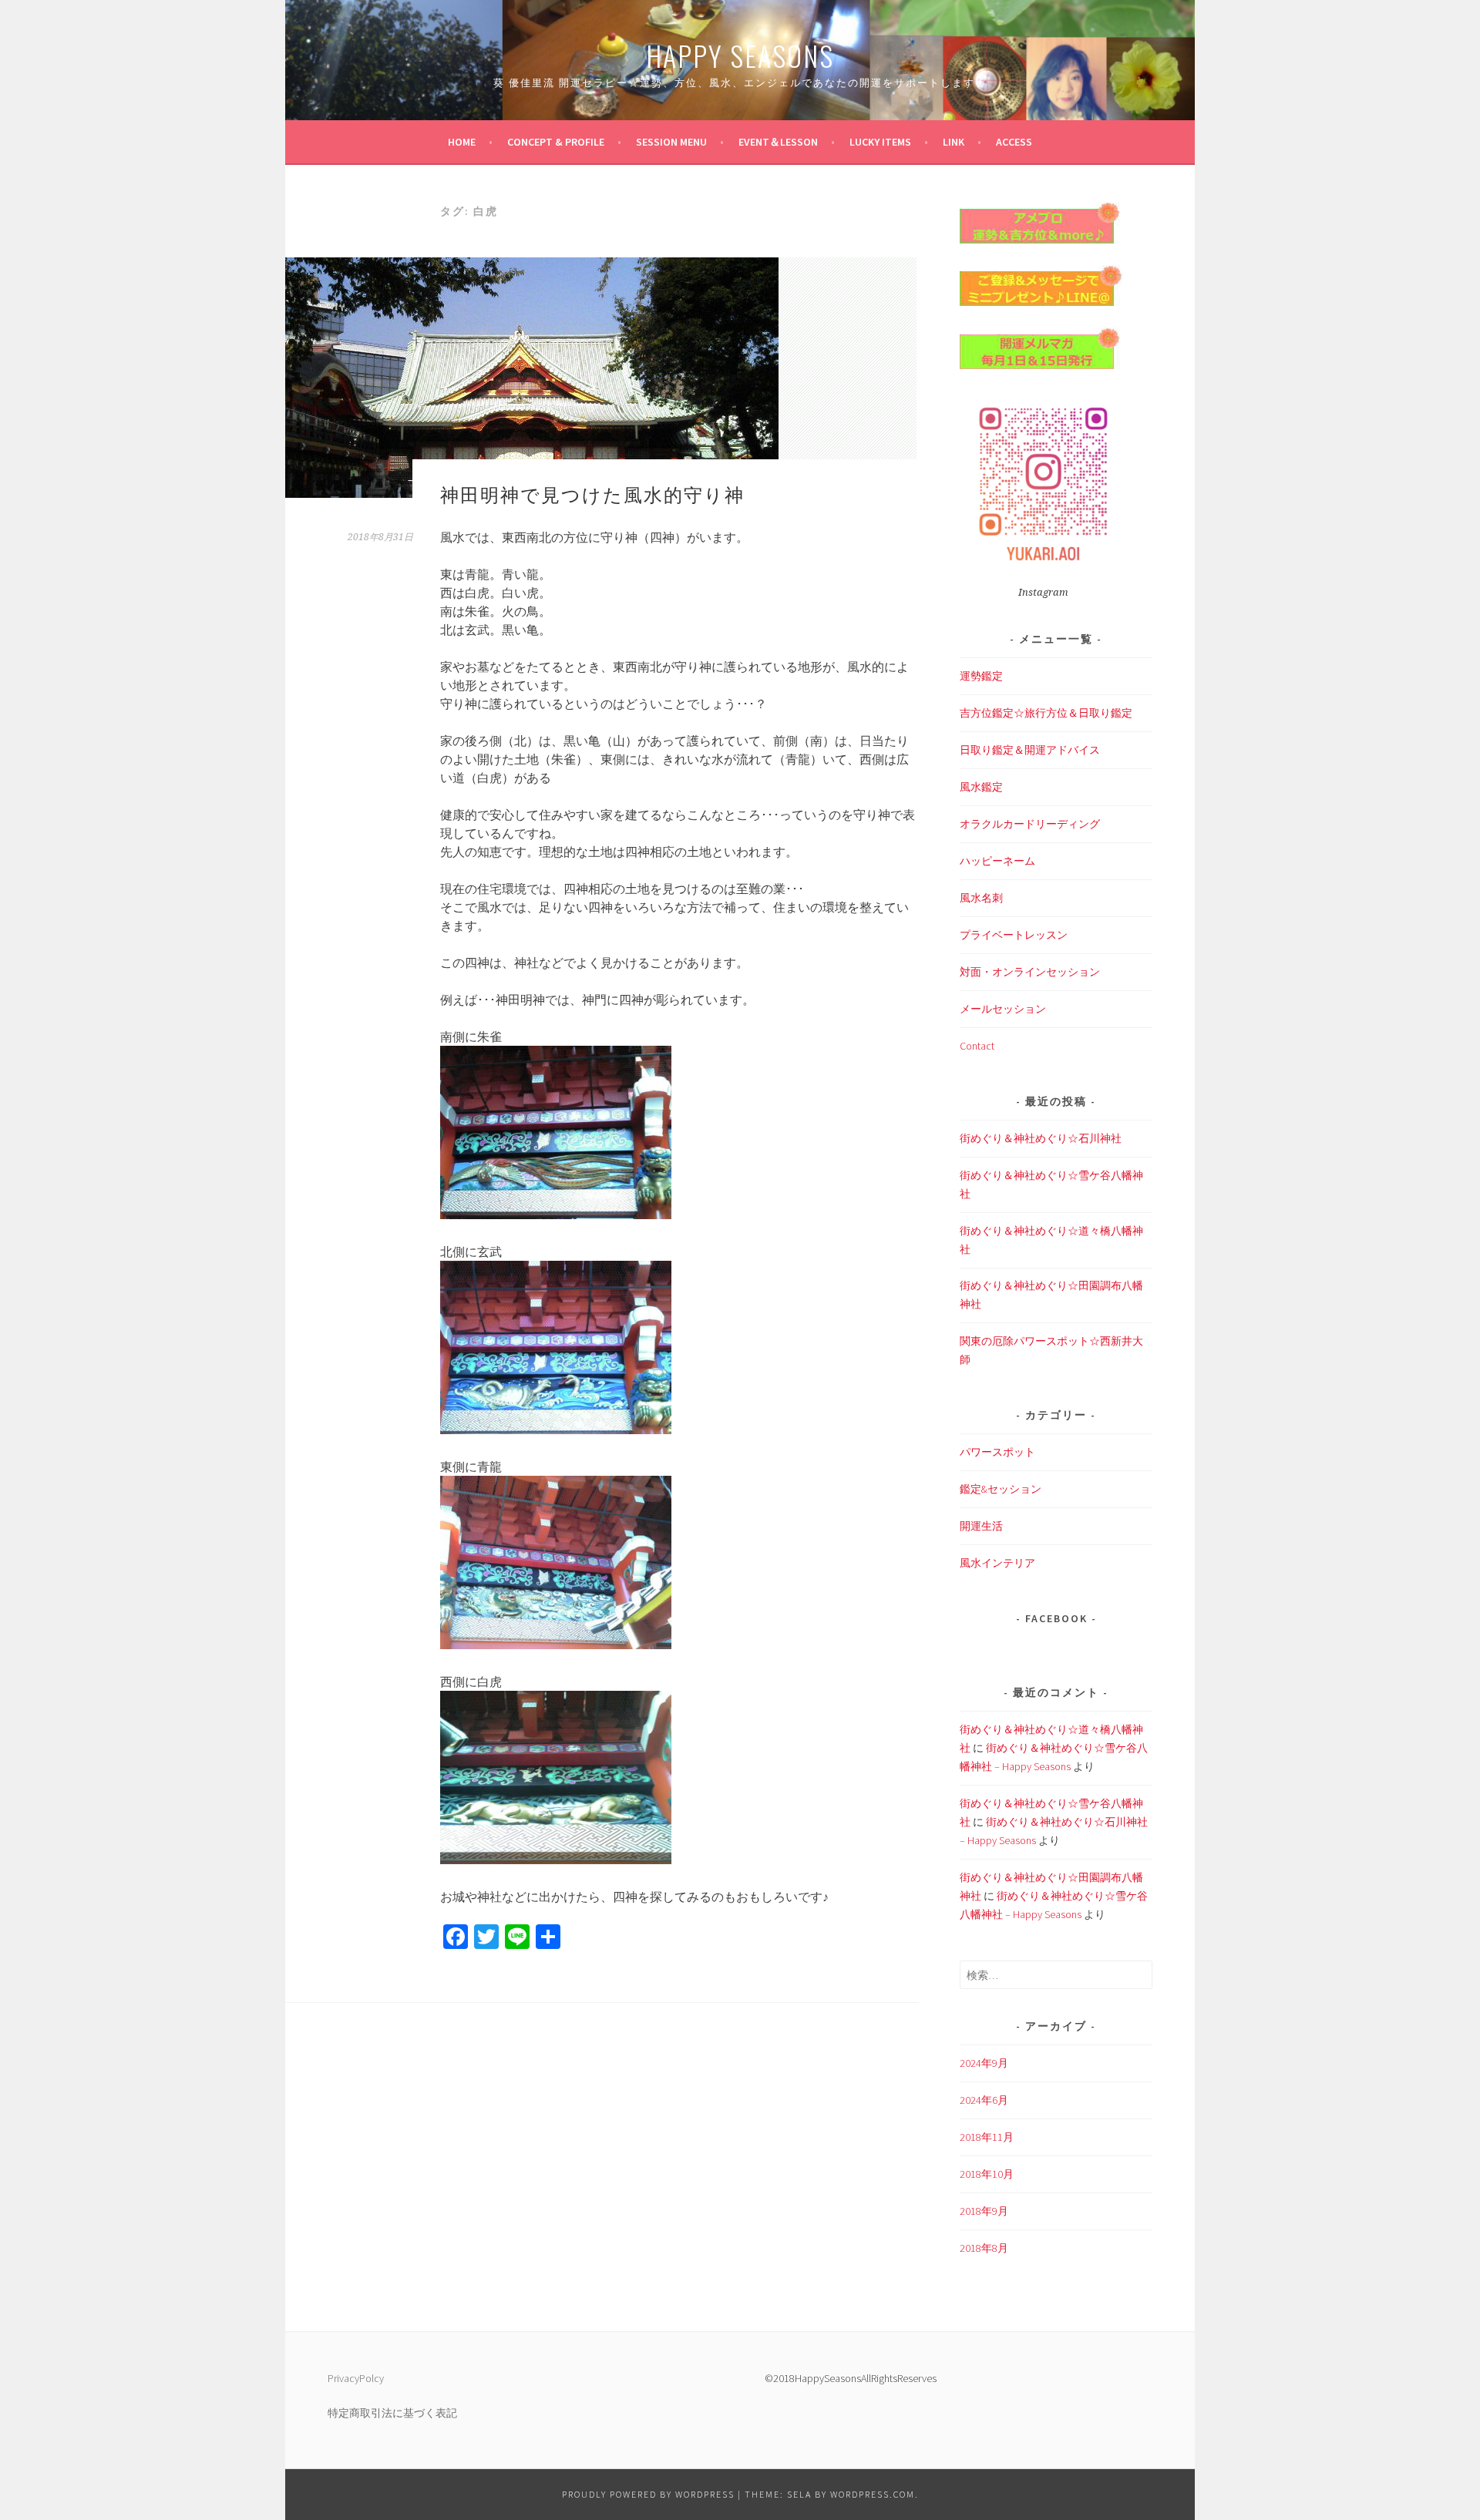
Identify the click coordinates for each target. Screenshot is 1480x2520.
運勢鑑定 (981, 676)
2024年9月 (984, 2063)
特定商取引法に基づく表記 (392, 2413)
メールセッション (1003, 1009)
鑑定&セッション (1001, 1489)
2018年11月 (987, 2137)
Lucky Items (880, 142)
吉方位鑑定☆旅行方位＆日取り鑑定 (1046, 713)
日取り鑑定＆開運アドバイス (1030, 750)
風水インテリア (997, 1563)
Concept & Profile (556, 142)
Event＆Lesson (778, 142)
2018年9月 (984, 2211)
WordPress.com (873, 2494)
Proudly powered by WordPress (648, 2494)
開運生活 (981, 1526)
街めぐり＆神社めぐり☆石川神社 (1041, 1138)
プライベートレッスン (1014, 935)
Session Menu (671, 142)
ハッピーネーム (997, 861)
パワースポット (997, 1452)
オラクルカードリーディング (1030, 824)
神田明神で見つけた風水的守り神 (592, 493)
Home (462, 142)
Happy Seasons (740, 55)
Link (954, 142)
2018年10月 (987, 2174)
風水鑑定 (981, 787)
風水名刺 (981, 898)
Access (1014, 142)
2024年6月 (984, 2100)
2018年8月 (984, 2248)
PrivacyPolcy (356, 2378)
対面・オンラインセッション (1030, 972)
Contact (977, 1046)
